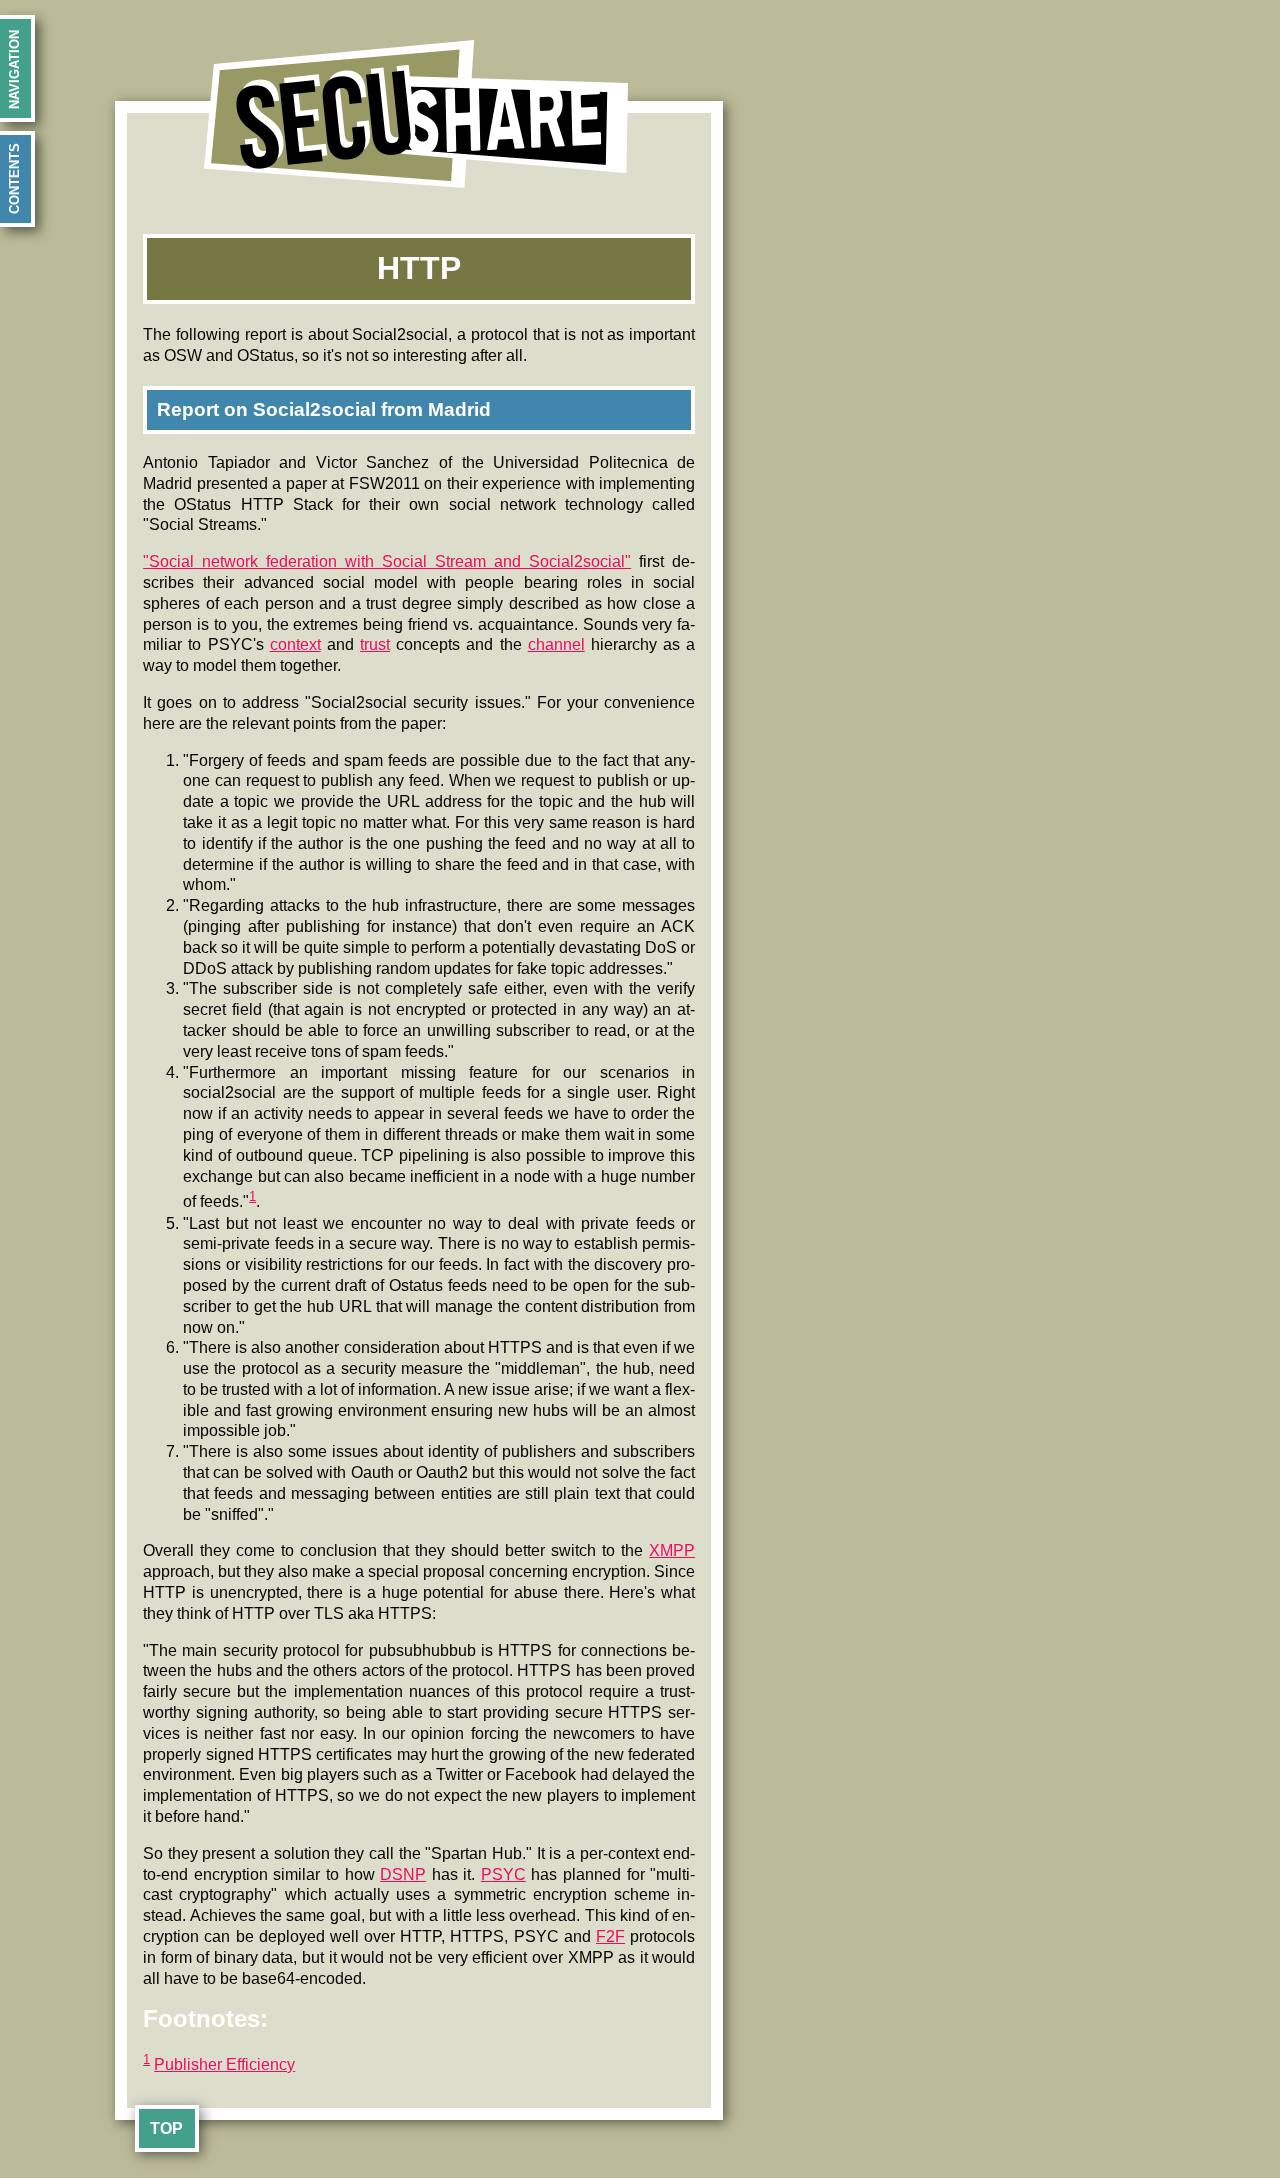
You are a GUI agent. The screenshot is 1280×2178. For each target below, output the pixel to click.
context (295, 644)
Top (166, 2128)
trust (375, 644)
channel (556, 644)
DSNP (403, 1874)
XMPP (672, 1550)
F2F (610, 1936)
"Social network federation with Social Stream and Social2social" (387, 561)
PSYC (503, 1874)
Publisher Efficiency (224, 2064)
